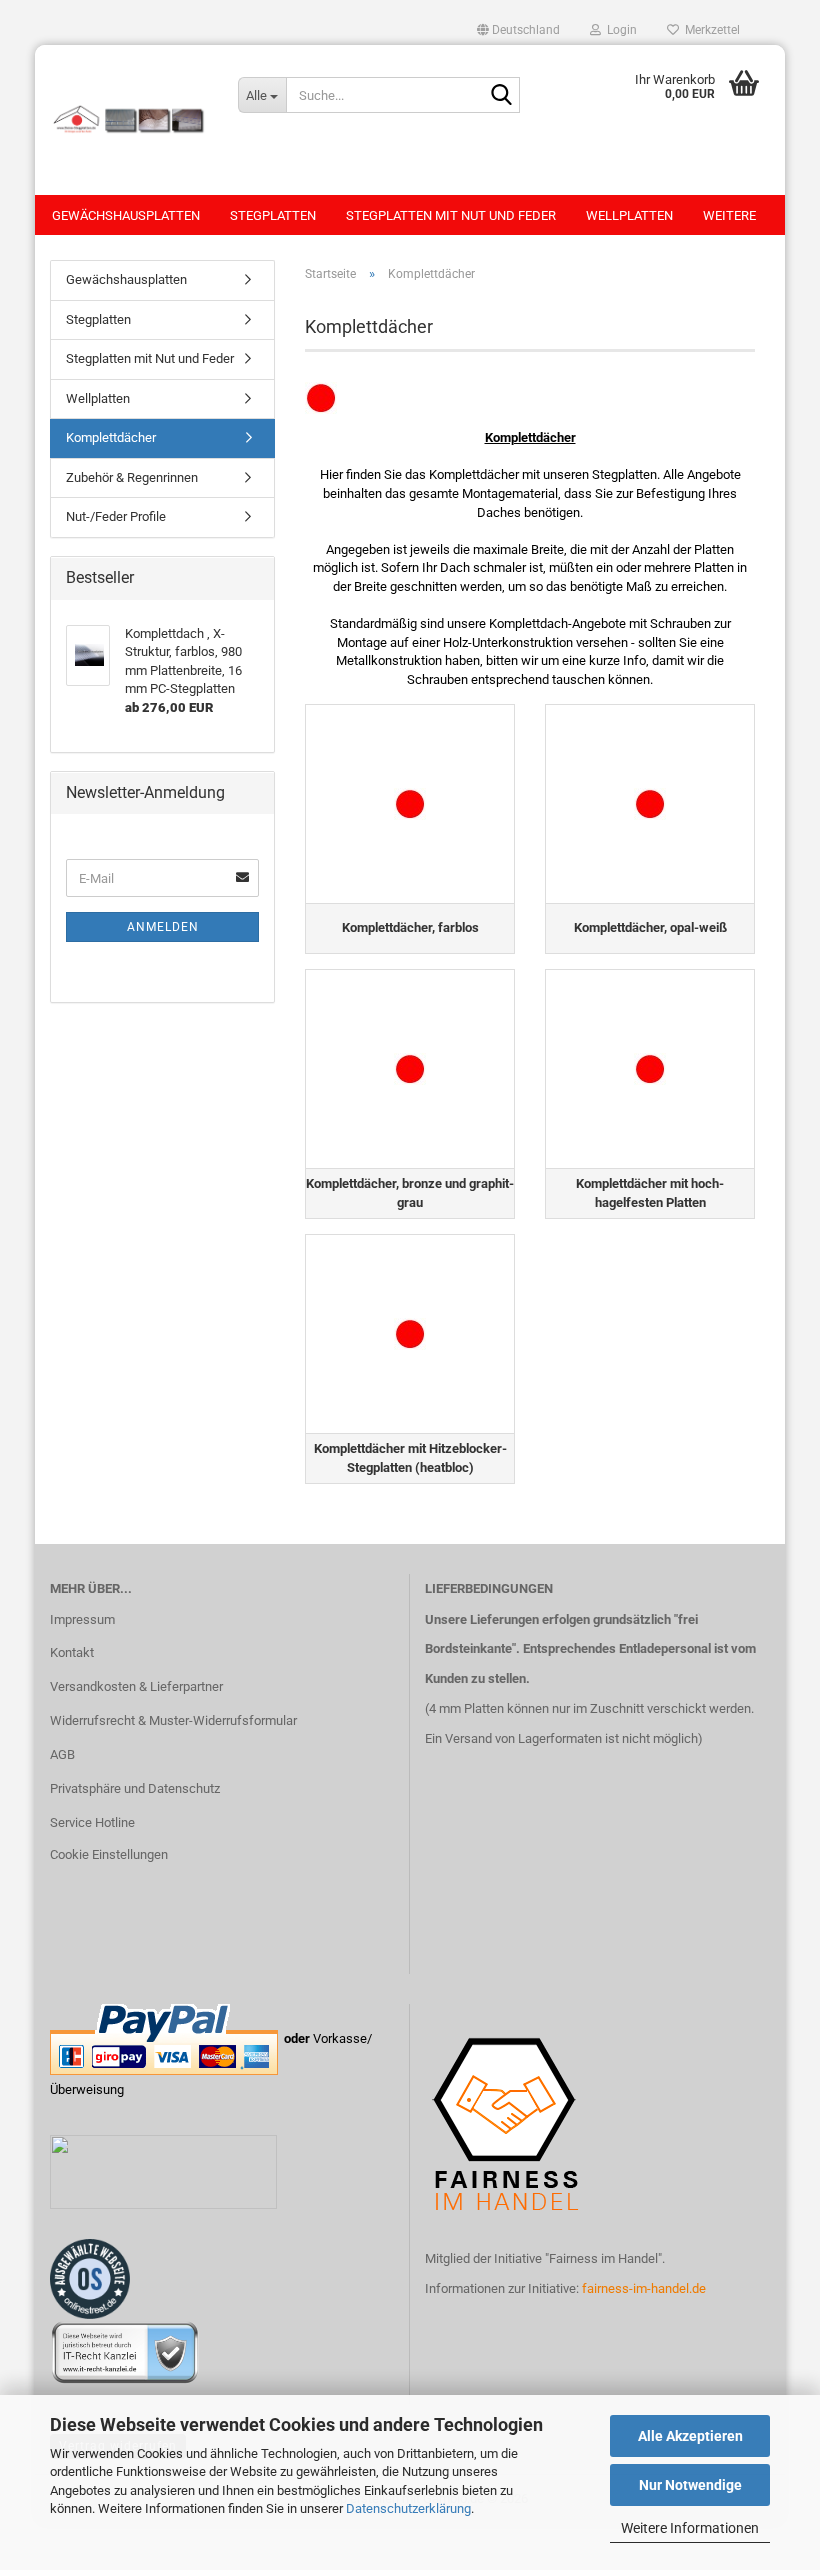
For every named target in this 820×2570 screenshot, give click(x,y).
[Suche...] (501, 96)
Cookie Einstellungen (109, 1854)
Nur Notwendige (690, 2485)
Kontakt (72, 1652)
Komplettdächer (111, 437)
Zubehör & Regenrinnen (132, 477)
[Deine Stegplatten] (129, 120)
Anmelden (163, 927)
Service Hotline (92, 1822)
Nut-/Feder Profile (116, 516)
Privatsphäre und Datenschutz (135, 1788)
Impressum (82, 1619)
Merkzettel (709, 30)
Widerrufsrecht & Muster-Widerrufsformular (173, 1720)
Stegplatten (273, 215)
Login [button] (619, 30)
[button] (518, 30)
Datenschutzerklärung (408, 2508)
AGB (62, 1754)
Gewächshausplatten (126, 215)
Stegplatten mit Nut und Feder (451, 215)
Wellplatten (629, 215)
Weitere (729, 215)
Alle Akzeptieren (690, 2436)
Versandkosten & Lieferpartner (136, 1686)
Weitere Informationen (690, 2528)
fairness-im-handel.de (644, 2288)
